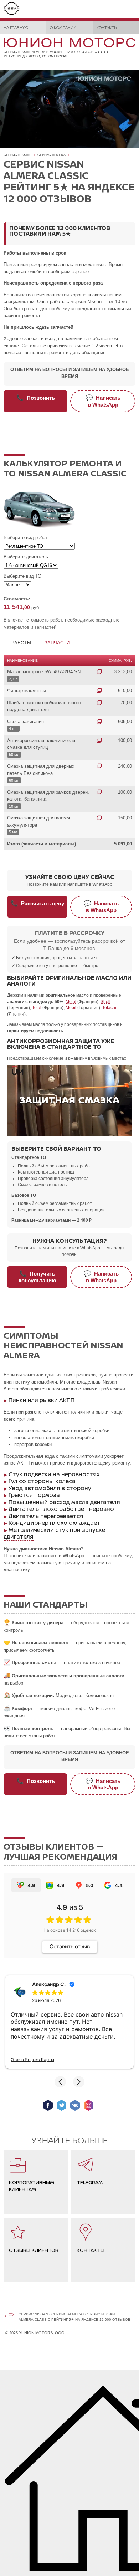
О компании (63, 27)
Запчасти (57, 643)
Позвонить (36, 398)
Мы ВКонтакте (75, 2105)
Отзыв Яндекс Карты (32, 2059)
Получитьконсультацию (37, 1277)
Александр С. (49, 1984)
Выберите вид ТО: (23, 576)
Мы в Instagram (89, 2105)
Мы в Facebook (48, 2105)
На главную (16, 27)
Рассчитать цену (37, 903)
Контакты (107, 27)
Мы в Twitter (61, 2105)
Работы (21, 643)
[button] (60, 2082)
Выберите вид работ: (26, 538)
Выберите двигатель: (27, 557)
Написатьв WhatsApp (103, 401)
